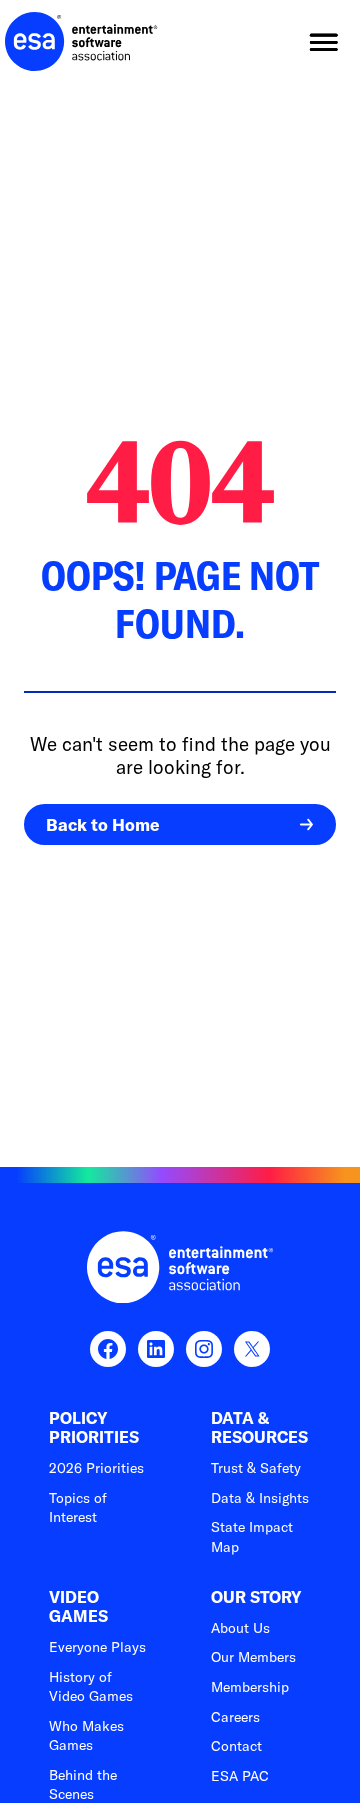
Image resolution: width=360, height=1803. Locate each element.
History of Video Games (91, 1687)
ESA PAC (240, 1776)
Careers (235, 1717)
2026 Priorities (96, 1468)
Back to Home (103, 824)
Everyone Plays (97, 1647)
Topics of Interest (78, 1508)
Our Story (256, 1597)
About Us (240, 1628)
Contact (236, 1746)
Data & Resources (259, 1428)
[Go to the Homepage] (81, 42)
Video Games (78, 1607)
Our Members (253, 1657)
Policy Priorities (94, 1428)
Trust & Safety (256, 1468)
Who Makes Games (86, 1736)
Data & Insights (260, 1498)
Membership (250, 1687)
